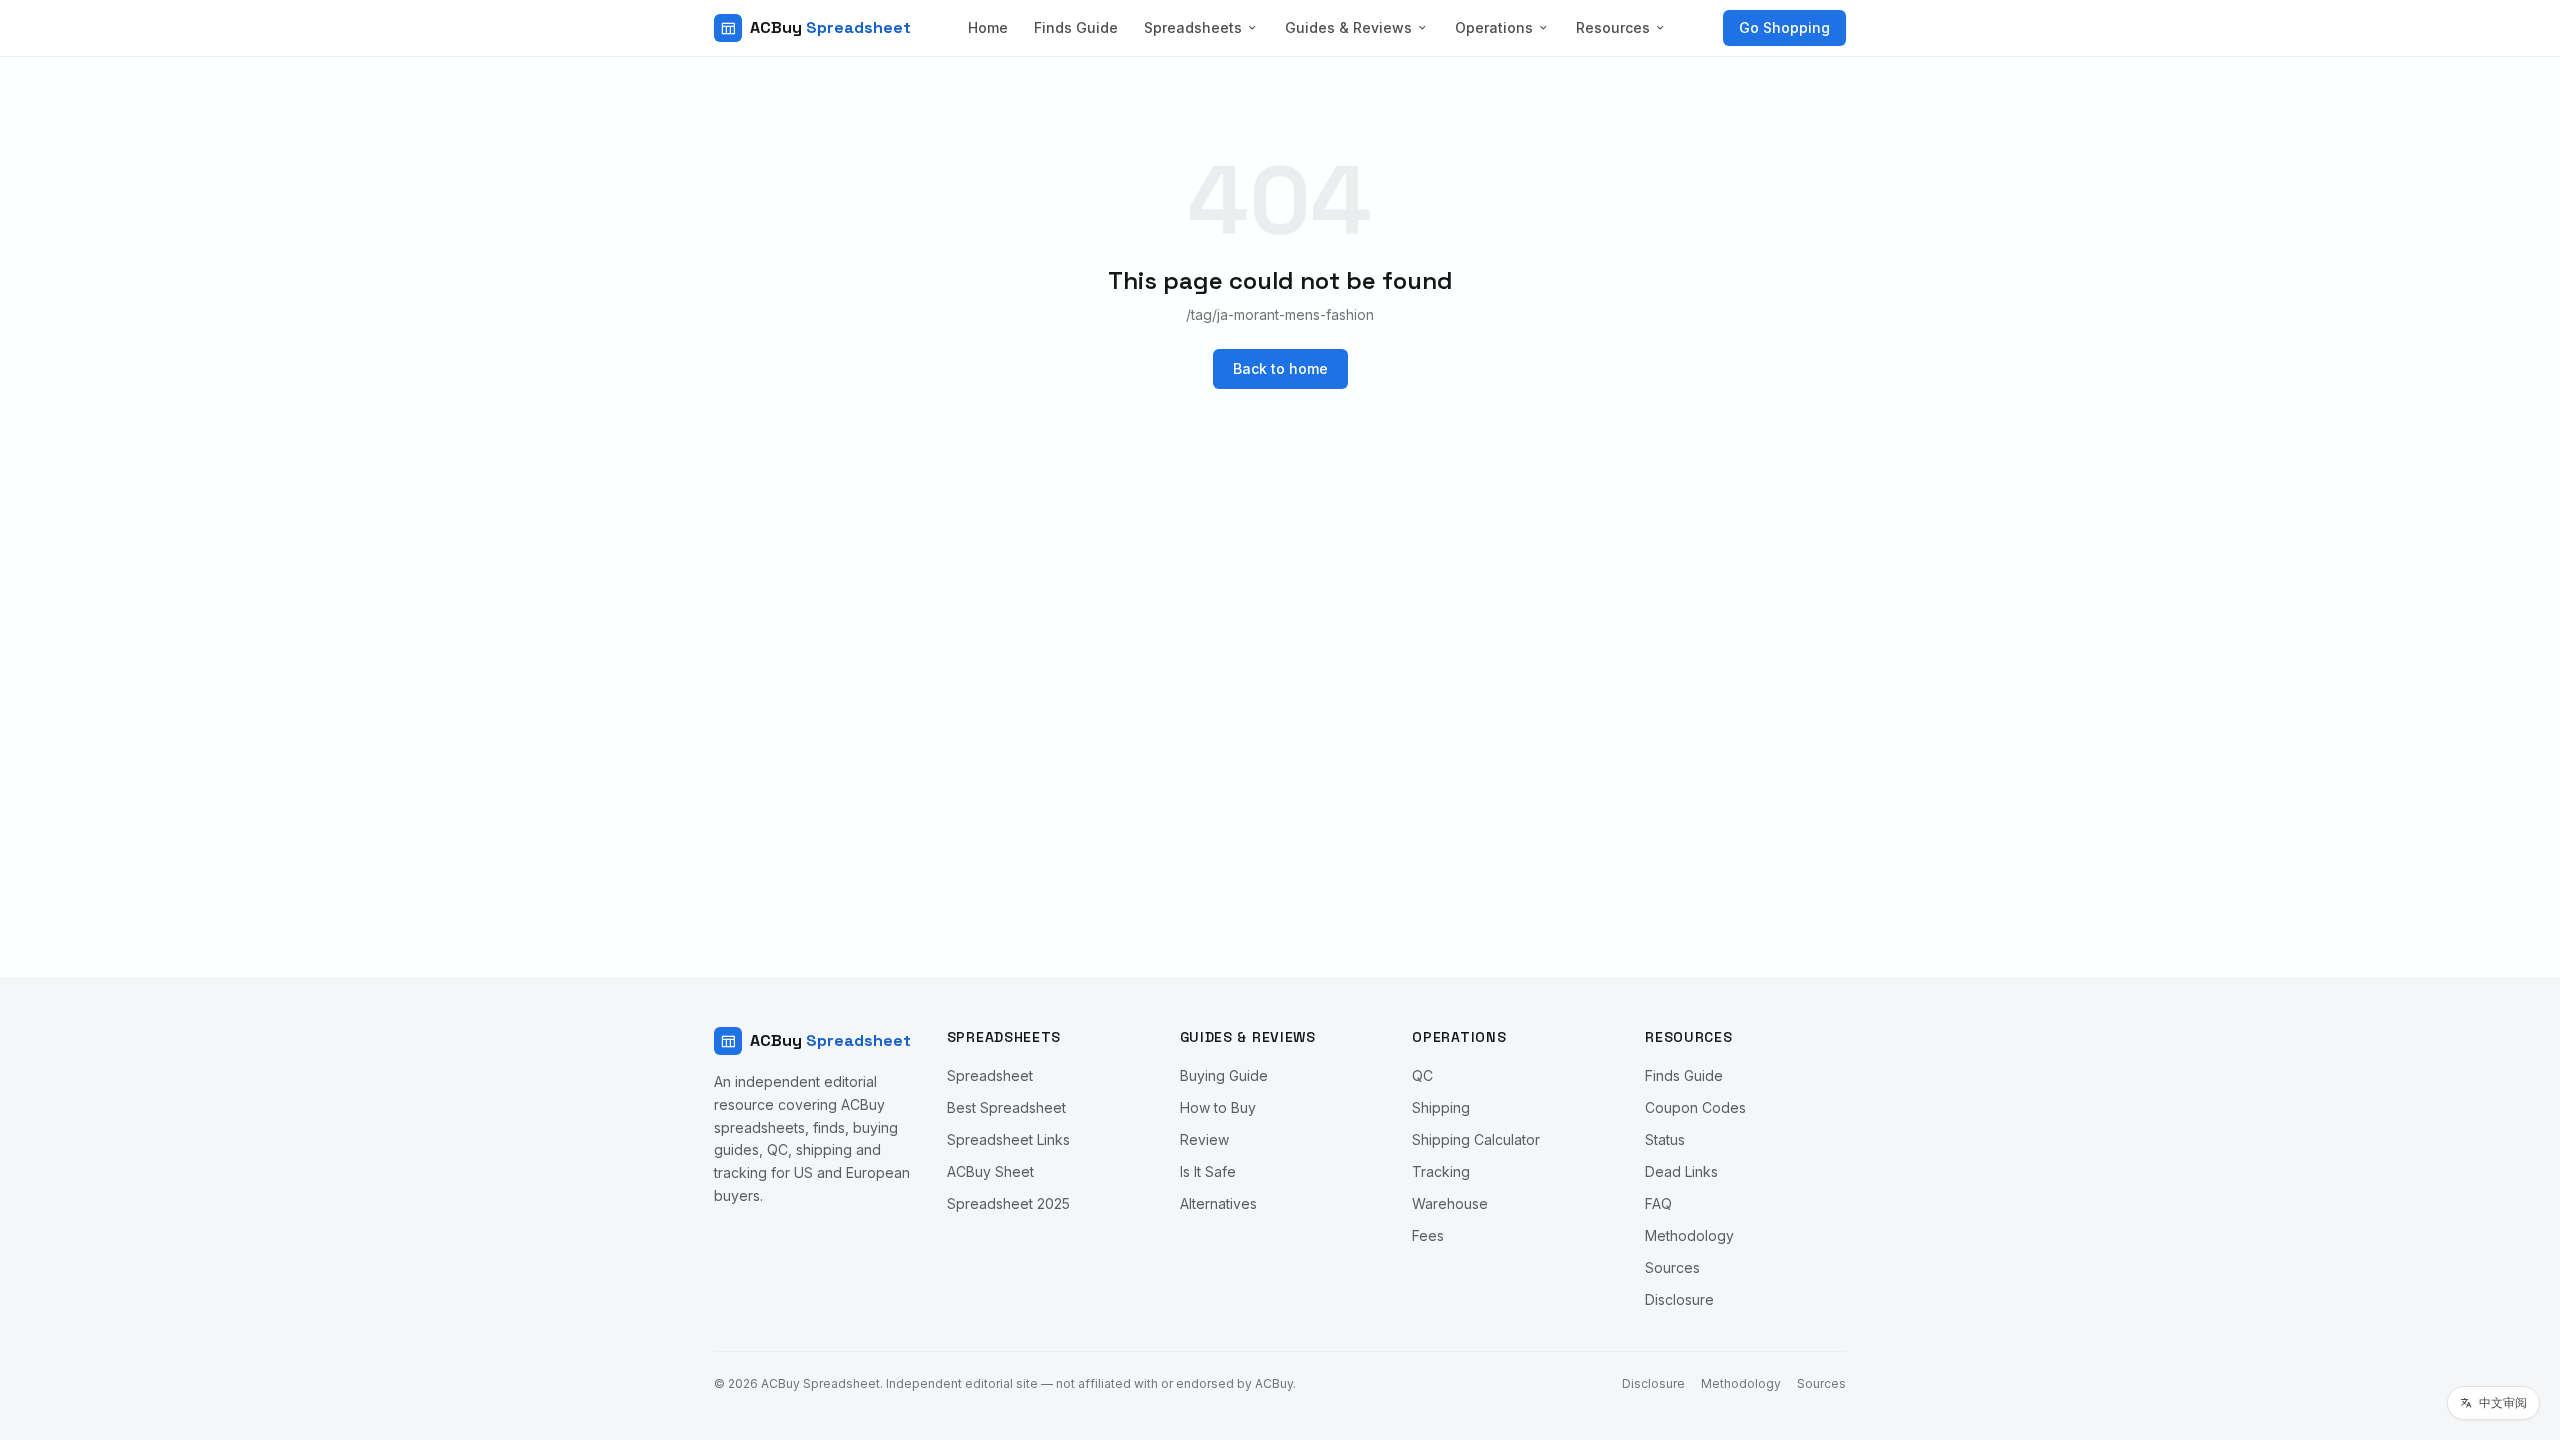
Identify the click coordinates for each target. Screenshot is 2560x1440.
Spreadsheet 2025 (1008, 1203)
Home (988, 27)
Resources (1613, 27)
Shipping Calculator (1476, 1139)
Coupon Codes (1695, 1107)
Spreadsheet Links (1008, 1139)
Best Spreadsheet (1006, 1107)
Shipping (1441, 1107)
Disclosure (1679, 1299)
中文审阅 (2503, 1402)
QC (1422, 1075)
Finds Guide (1076, 27)
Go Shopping (1784, 27)
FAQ (1658, 1203)
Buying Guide (1224, 1075)
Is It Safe (1208, 1171)
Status (1665, 1139)
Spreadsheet (990, 1075)
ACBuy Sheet (990, 1171)
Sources (1672, 1267)
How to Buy (1218, 1107)
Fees (1428, 1235)
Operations (1494, 27)
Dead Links (1681, 1171)
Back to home (1280, 368)
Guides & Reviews (1348, 27)
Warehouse (1450, 1203)
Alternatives (1218, 1203)
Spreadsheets (1193, 27)
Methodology (1689, 1235)
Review (1204, 1139)
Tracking (1441, 1171)
